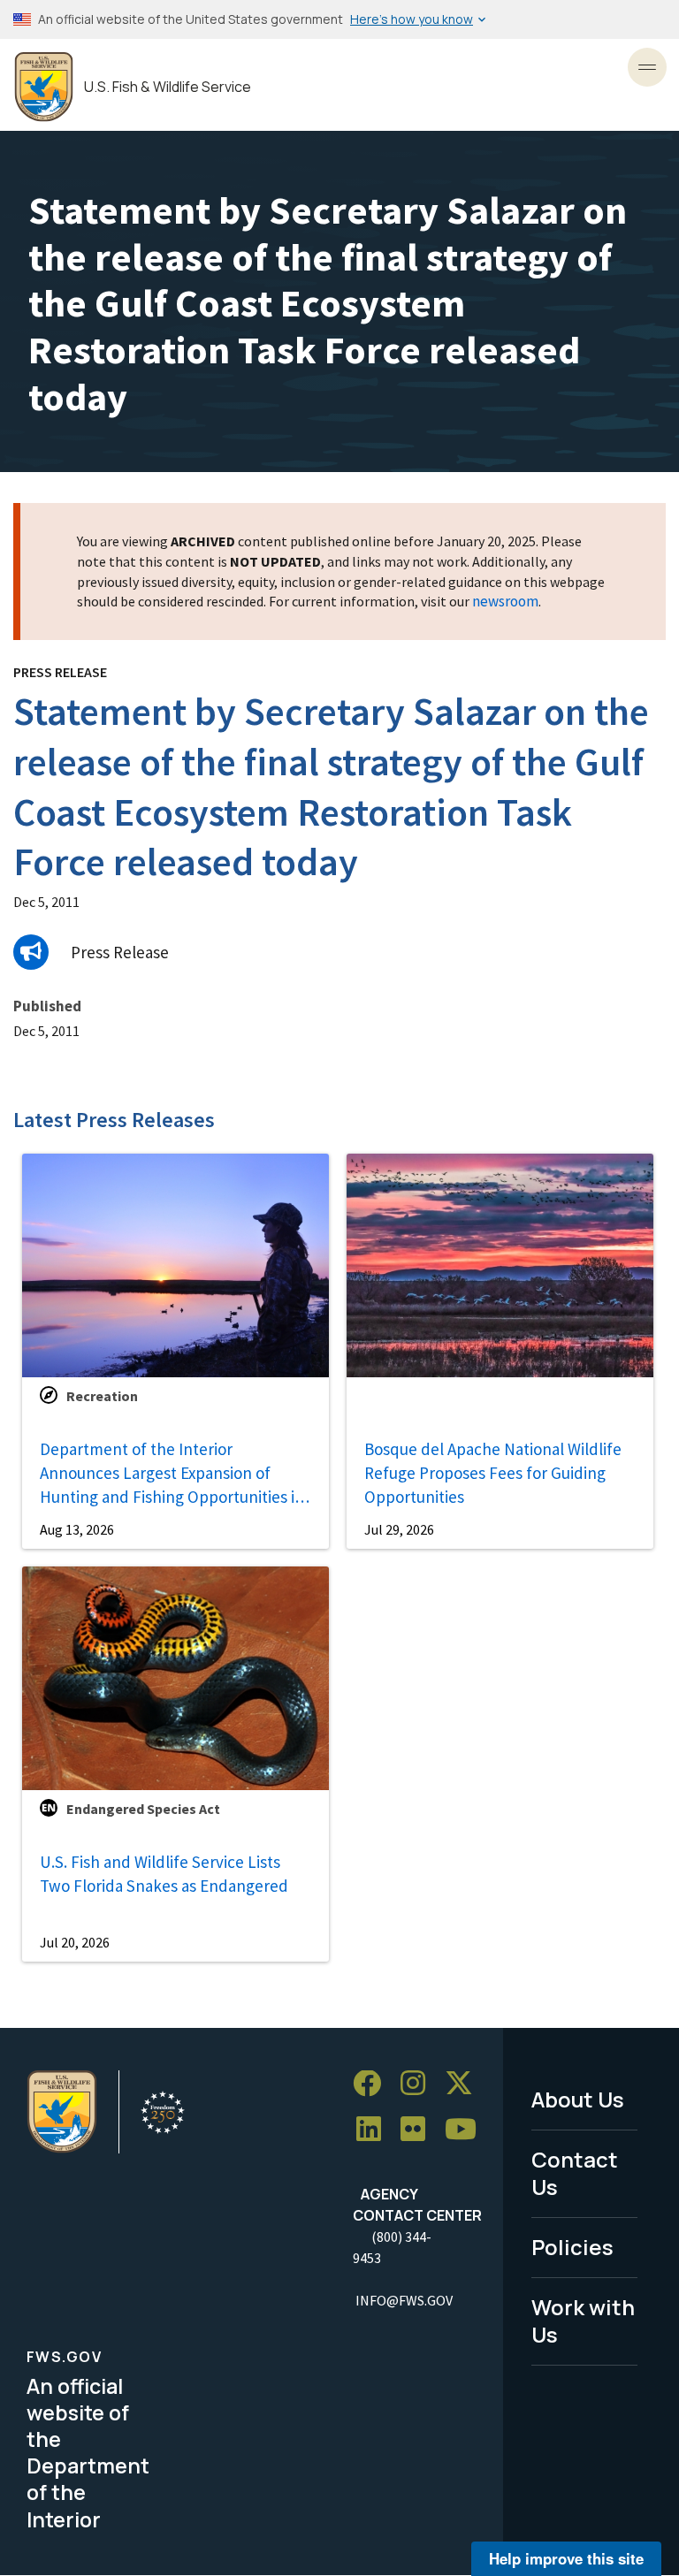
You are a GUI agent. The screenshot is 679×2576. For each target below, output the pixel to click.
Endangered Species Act (143, 1809)
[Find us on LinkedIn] (375, 2130)
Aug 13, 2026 (77, 1529)
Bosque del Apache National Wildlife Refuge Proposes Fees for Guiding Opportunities (493, 1472)
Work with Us (583, 2321)
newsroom (505, 601)
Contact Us (575, 2173)
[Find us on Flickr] (419, 2130)
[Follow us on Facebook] (373, 2084)
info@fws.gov (404, 2300)
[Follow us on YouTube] (467, 2130)
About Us (578, 2099)
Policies (572, 2247)
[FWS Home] (44, 87)
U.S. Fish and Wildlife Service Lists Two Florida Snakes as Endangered (164, 1874)
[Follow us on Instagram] (419, 2084)
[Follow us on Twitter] (465, 2084)
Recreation (102, 1396)
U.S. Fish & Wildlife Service (168, 87)
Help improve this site (566, 2558)
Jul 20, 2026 (75, 1942)
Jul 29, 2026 (399, 1529)
